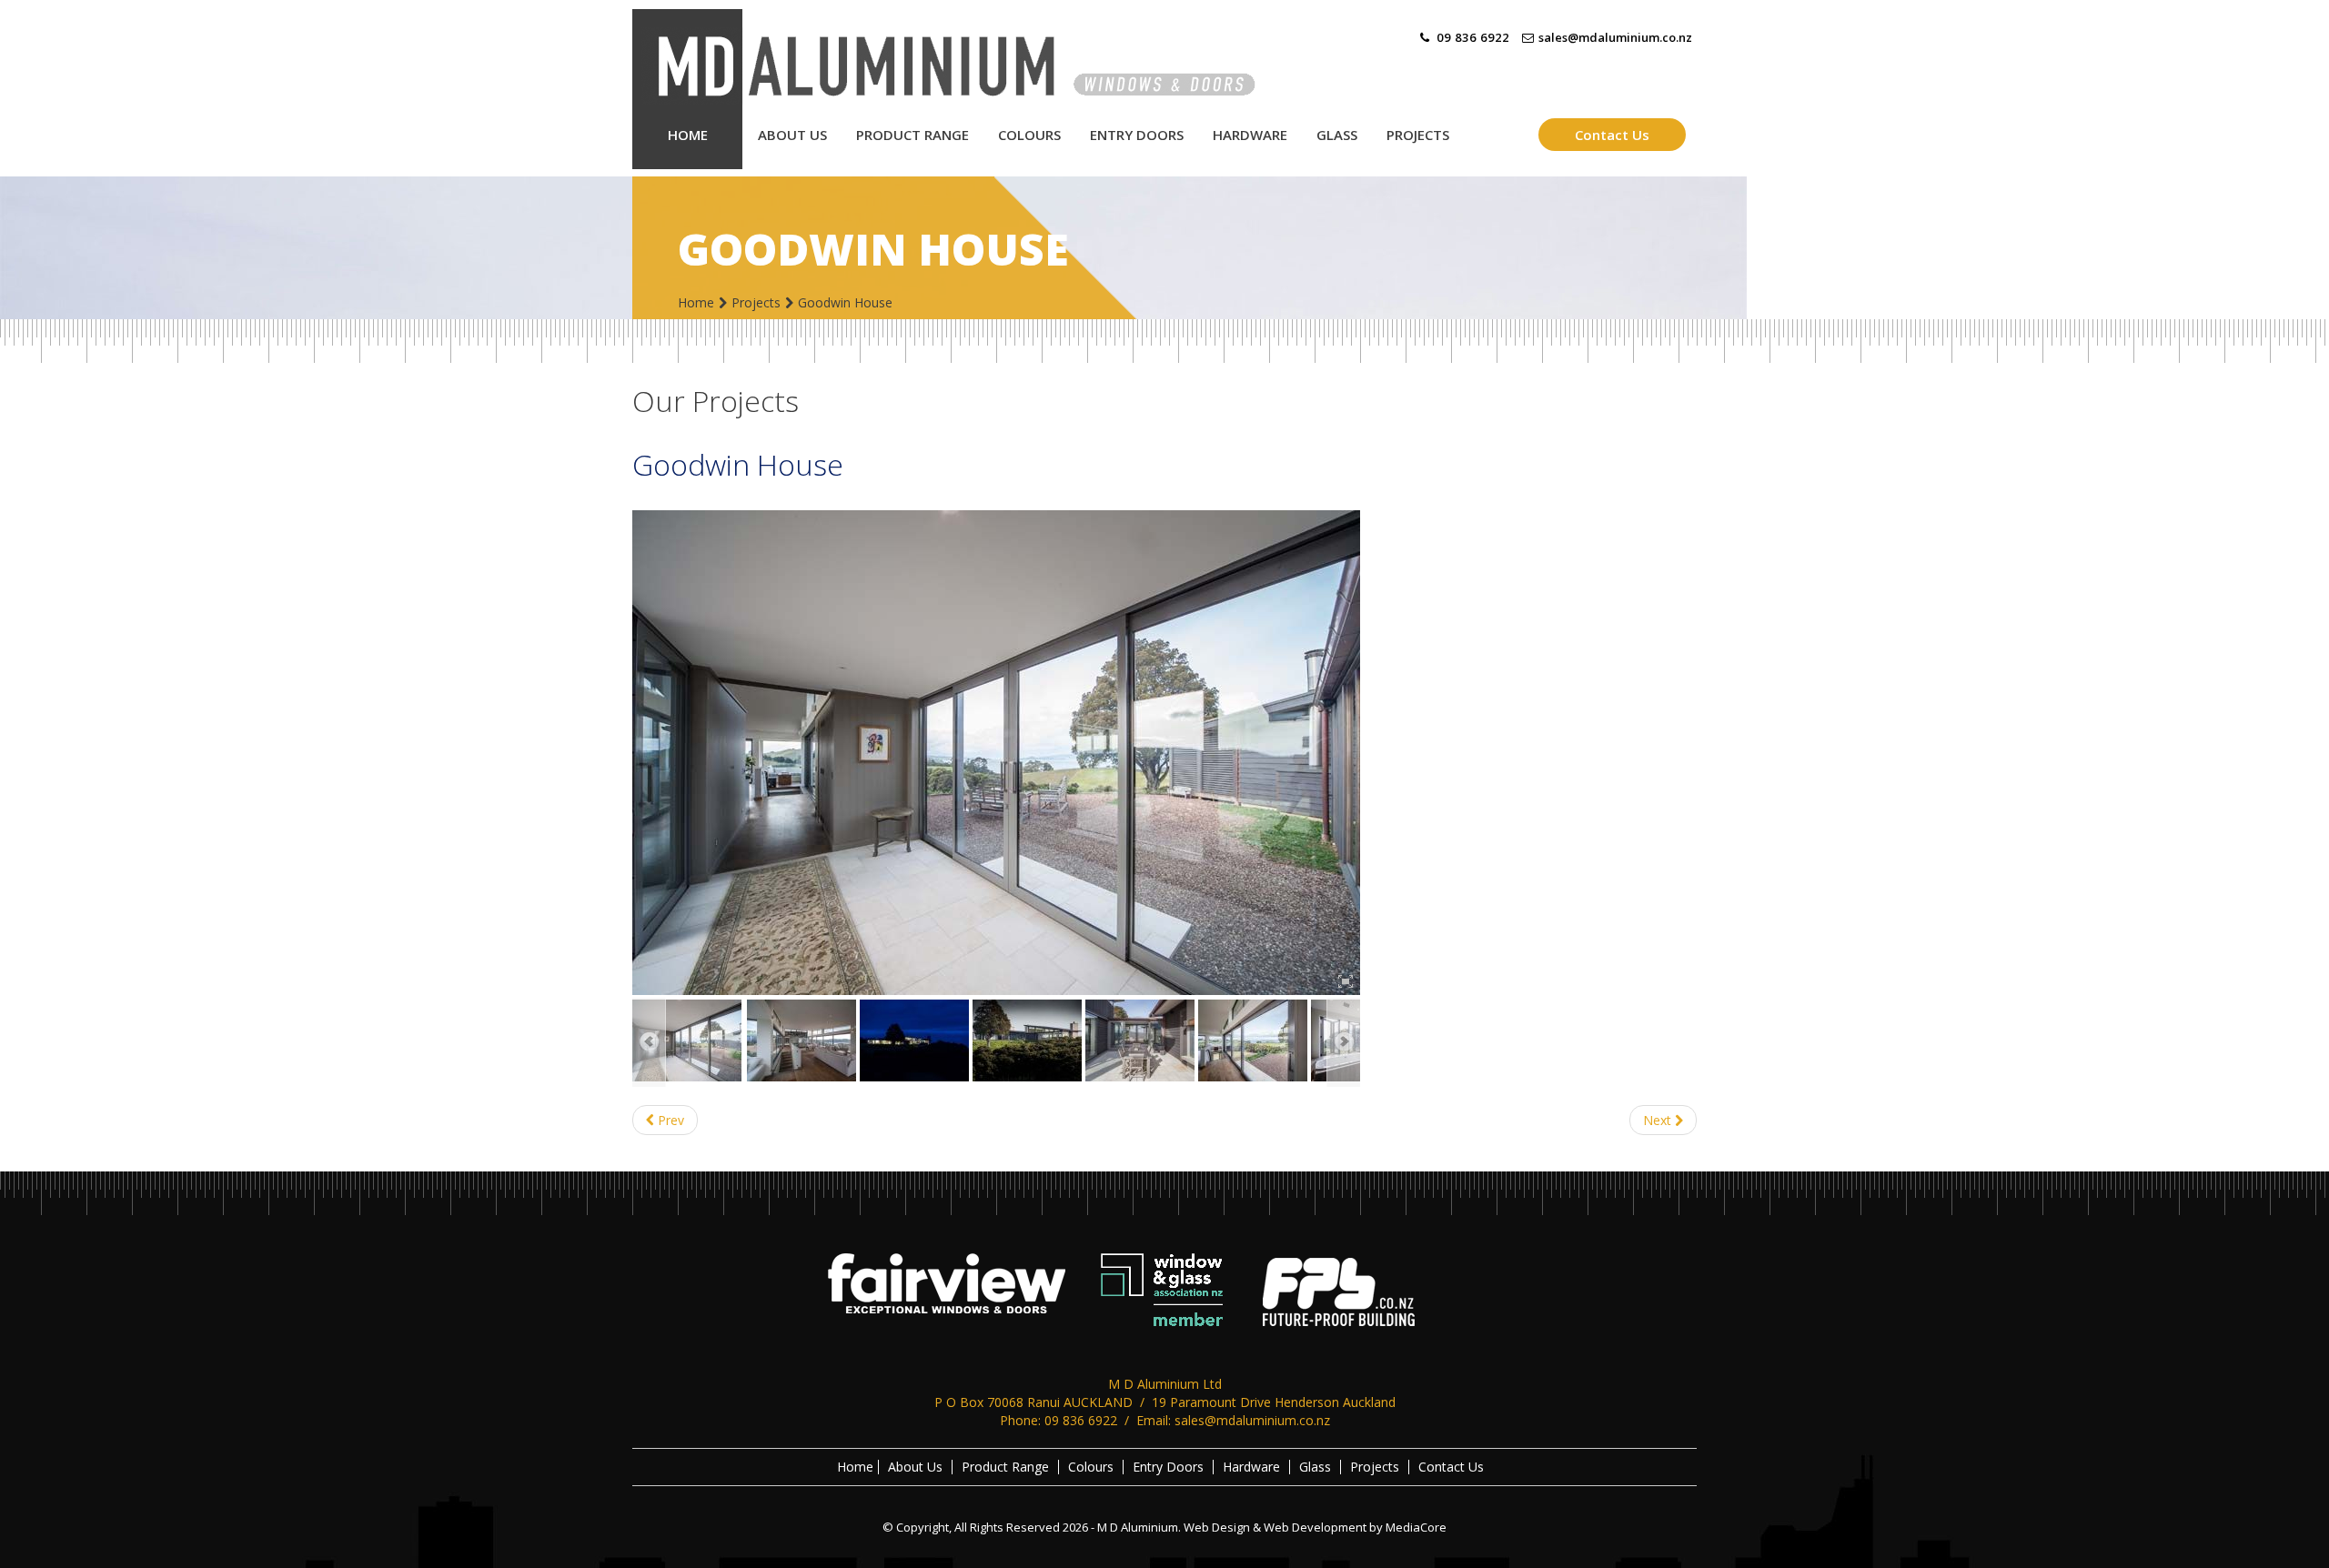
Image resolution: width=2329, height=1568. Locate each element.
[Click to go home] (983, 57)
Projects (756, 302)
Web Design (1217, 1527)
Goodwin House (738, 464)
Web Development (1315, 1527)
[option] (996, 753)
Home (696, 302)
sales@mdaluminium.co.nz (1615, 37)
